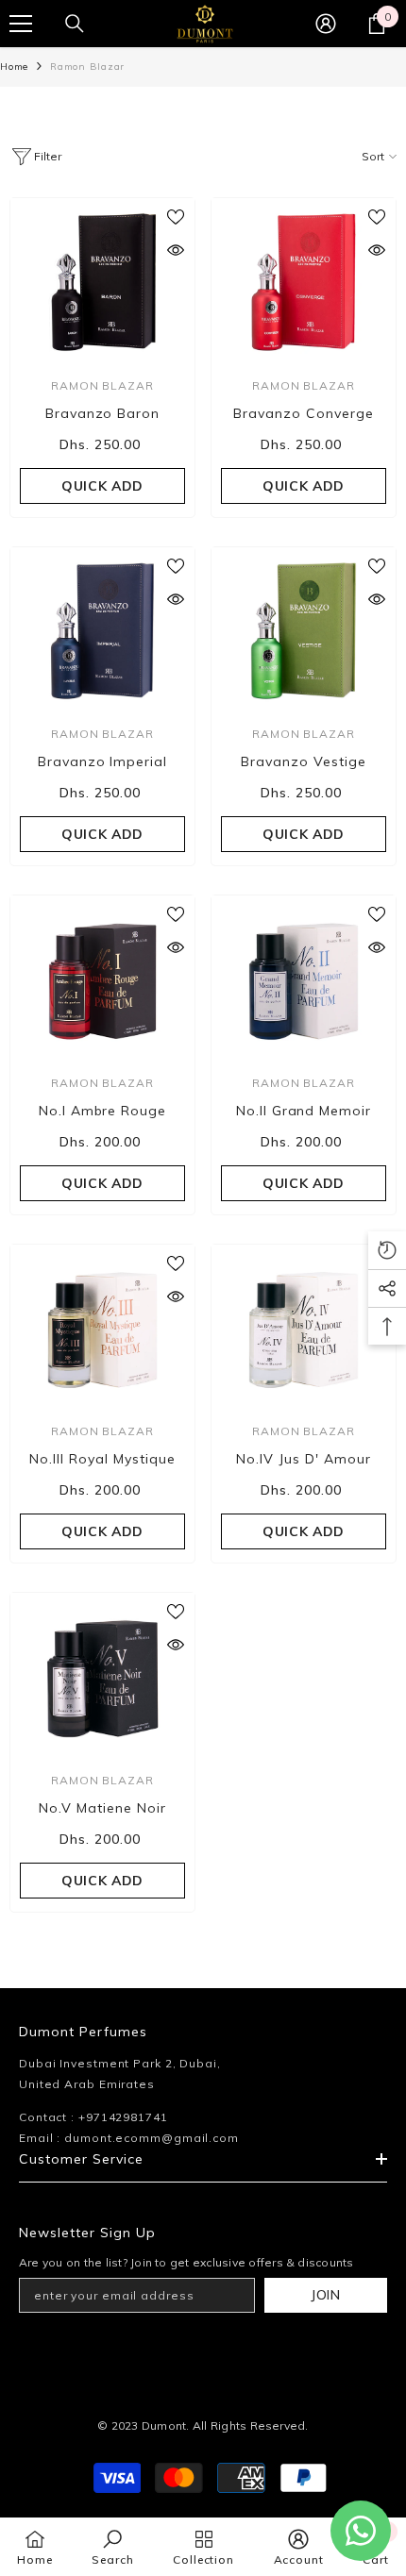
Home (14, 67)
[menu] (21, 24)
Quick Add (102, 486)
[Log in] (326, 24)
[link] (112, 2547)
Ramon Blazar (87, 67)
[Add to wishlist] (176, 217)
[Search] (75, 24)
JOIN (326, 2295)
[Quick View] (176, 250)
